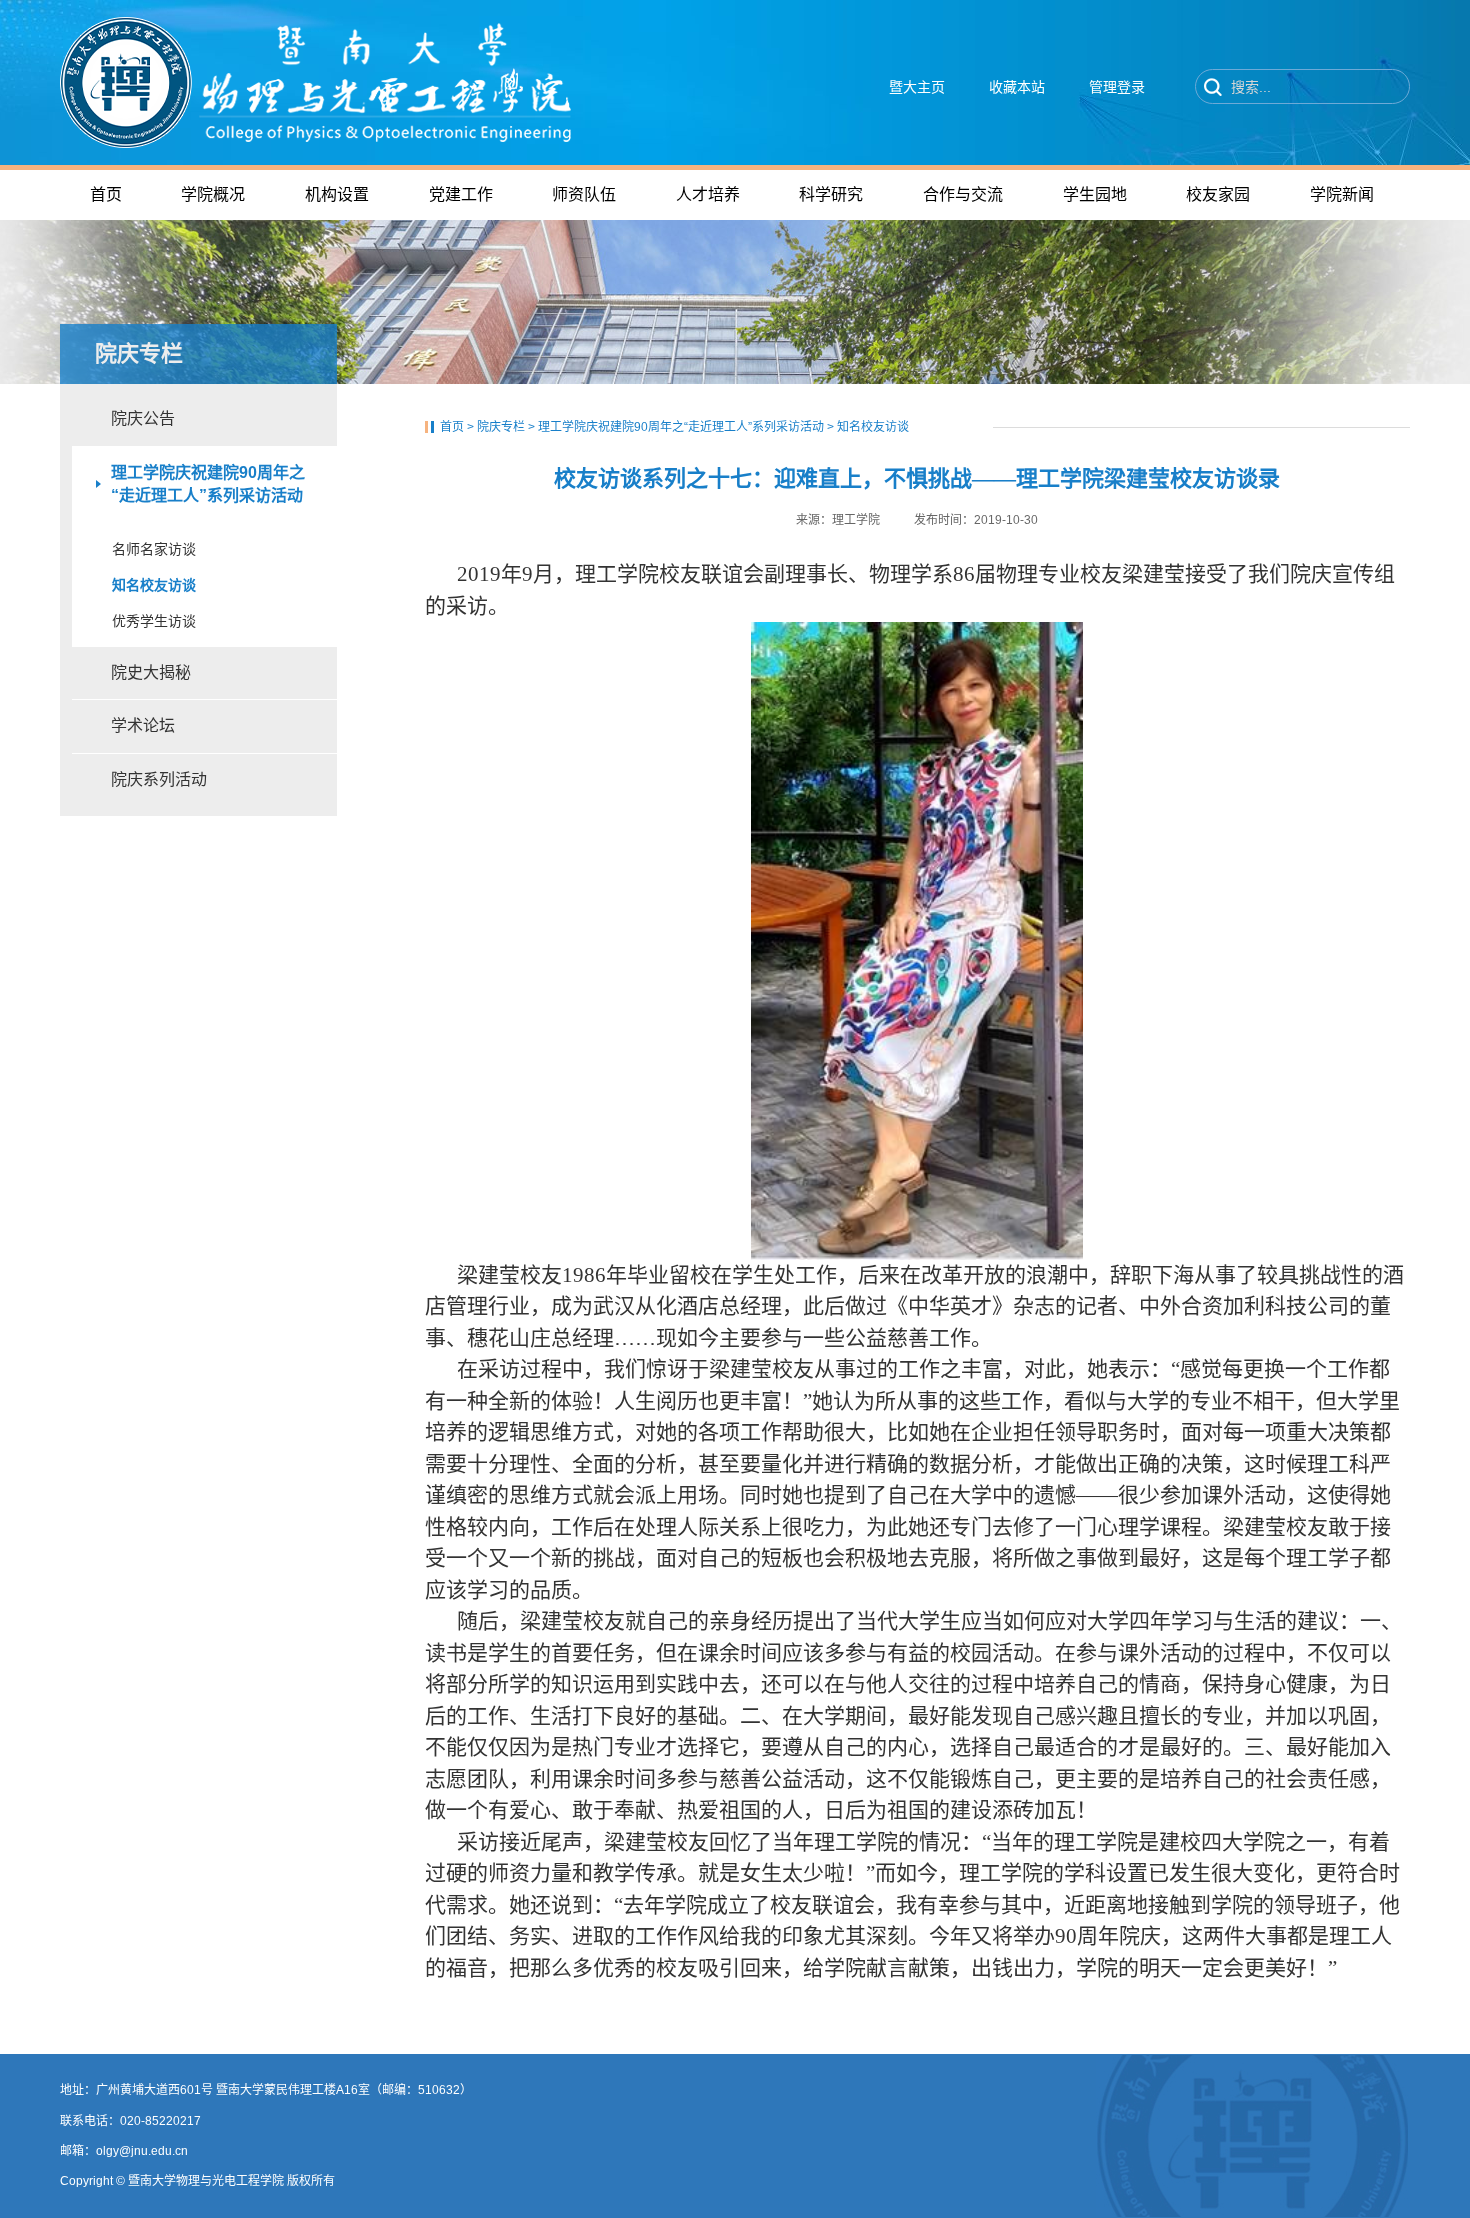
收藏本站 (1017, 87)
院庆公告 (143, 418)
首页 (452, 427)
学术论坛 (143, 725)
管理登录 (1117, 87)
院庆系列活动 (159, 779)
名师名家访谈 (154, 549)
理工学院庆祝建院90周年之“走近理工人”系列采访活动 (208, 484)
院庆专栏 (501, 427)
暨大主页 (917, 87)
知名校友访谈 (154, 585)
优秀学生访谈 (154, 621)
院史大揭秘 (151, 672)
